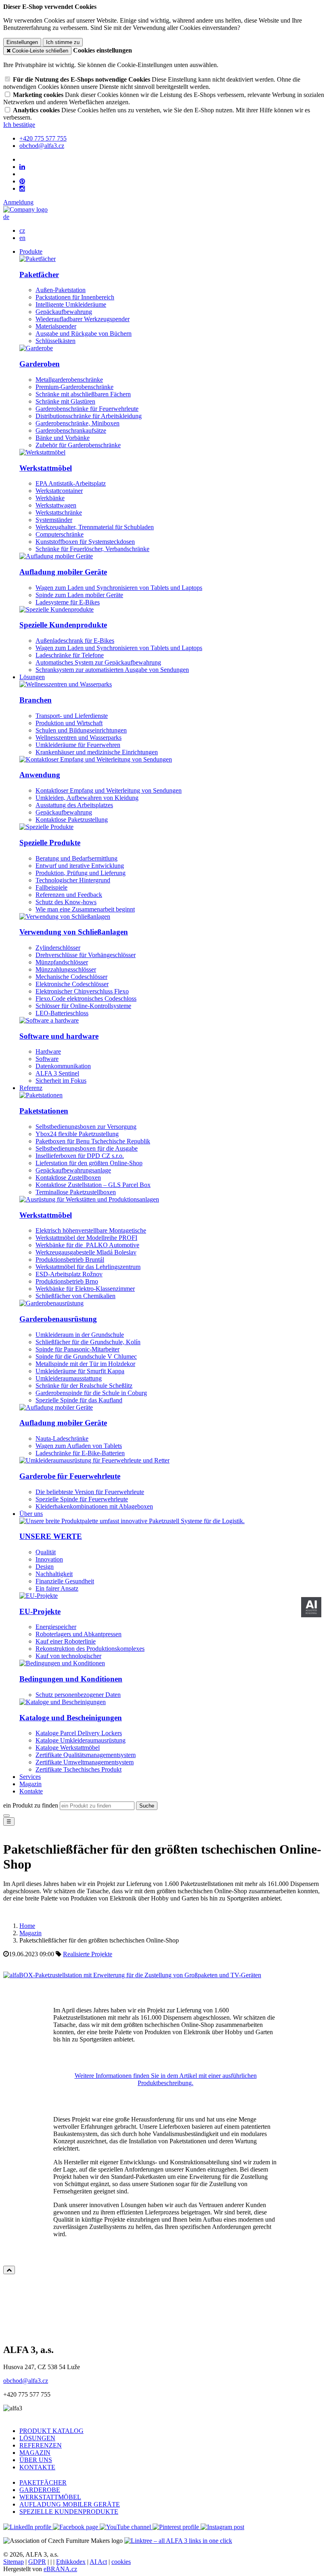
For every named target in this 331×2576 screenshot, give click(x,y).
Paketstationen (44, 1111)
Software (47, 1059)
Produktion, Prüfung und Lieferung (81, 873)
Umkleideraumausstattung (69, 1378)
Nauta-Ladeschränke (62, 1438)
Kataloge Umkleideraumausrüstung (81, 1740)
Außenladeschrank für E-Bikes (75, 641)
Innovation (49, 1559)
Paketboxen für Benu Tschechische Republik (93, 1141)
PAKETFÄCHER (43, 2482)
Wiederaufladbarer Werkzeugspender (83, 319)
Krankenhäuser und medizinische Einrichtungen (97, 752)
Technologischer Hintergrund (73, 880)
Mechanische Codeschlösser (71, 977)
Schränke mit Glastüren (65, 401)
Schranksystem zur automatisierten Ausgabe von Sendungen (112, 670)
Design (45, 1567)
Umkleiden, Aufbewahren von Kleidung (87, 798)
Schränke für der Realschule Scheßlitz (84, 1386)
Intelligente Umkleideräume (71, 304)
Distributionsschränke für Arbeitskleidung (89, 416)
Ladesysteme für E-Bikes (68, 602)
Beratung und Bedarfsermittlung (76, 858)
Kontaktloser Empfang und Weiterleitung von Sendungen (109, 790)
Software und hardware (59, 1036)
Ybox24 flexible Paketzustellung (77, 1134)
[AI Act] (311, 1607)
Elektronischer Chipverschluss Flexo (82, 991)
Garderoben (40, 364)
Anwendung (40, 775)
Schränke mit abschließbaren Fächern (83, 394)
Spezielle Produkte (50, 843)
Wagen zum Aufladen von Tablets (79, 1446)
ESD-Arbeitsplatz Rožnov (69, 1274)
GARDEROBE (40, 2490)
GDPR (37, 2562)
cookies (121, 2562)
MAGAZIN (35, 2453)
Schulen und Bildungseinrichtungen (81, 730)
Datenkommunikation (63, 1066)
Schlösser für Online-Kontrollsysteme (83, 1006)
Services (30, 1777)
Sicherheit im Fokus (61, 1081)
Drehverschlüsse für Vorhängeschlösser (86, 955)
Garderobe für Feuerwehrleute (70, 1476)
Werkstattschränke (59, 512)
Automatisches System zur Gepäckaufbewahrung (98, 662)
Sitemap (14, 2562)
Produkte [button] (31, 251)
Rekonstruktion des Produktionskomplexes (90, 1649)
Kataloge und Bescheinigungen (71, 1718)
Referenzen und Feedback (69, 895)
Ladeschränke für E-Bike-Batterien (80, 1453)
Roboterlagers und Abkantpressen (79, 1634)
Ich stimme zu (63, 42)
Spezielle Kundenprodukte (63, 625)
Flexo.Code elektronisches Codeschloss (86, 999)
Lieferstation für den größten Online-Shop (89, 1163)
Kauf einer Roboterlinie (66, 1641)
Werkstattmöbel (46, 468)
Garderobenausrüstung (58, 1319)
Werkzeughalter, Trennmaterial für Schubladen (95, 527)
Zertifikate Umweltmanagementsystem (85, 1762)
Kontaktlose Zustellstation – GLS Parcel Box (93, 1185)
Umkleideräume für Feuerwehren (78, 745)
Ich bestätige (19, 125)
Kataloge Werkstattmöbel (68, 1748)
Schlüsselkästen (56, 341)
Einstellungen (22, 42)
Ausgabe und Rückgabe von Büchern (84, 334)
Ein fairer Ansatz (57, 1588)
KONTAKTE (37, 2467)
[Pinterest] (22, 181)
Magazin (30, 1784)
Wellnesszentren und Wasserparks (79, 738)
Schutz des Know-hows (66, 902)
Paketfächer (39, 275)
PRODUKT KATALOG (51, 2431)
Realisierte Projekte (88, 1954)
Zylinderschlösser (58, 948)
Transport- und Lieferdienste (72, 716)
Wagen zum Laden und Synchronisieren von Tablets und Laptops (119, 588)
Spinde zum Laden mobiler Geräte (79, 595)
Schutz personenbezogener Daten (78, 1695)
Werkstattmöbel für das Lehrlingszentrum (88, 1267)
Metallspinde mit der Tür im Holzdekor (85, 1364)
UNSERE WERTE (51, 1536)
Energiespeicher (56, 1627)
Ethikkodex (71, 2562)
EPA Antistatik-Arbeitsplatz (71, 483)
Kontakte (31, 1791)
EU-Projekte (40, 1611)
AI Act (98, 2562)
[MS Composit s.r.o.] (25, 209)
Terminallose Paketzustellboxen (76, 1192)
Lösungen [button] (32, 677)
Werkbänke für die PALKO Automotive (87, 1245)
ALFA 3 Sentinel (57, 1073)
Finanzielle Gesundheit (65, 1581)
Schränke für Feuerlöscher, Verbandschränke (92, 549)
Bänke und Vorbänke (63, 438)
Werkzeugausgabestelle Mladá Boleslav (86, 1252)
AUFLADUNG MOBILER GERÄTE (70, 2504)
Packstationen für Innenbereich (75, 297)
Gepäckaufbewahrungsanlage (73, 1170)
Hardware (48, 1051)
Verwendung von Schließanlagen (74, 932)
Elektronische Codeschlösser (72, 984)
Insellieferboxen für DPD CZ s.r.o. (80, 1156)
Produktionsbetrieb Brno (67, 1281)
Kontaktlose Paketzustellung (72, 820)
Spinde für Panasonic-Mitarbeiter (78, 1349)
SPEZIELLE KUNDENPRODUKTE (69, 2512)
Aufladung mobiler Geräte (63, 572)
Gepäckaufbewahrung (64, 312)
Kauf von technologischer (68, 1656)
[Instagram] (22, 189)
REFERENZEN (41, 2445)
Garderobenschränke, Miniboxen (78, 423)
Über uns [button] (31, 1514)
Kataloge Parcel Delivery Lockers (79, 1733)
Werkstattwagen (56, 505)
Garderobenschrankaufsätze (71, 430)
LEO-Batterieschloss (62, 1013)
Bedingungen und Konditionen (71, 1679)
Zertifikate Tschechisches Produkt (79, 1769)
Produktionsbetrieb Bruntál (70, 1260)
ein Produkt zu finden (31, 1805)
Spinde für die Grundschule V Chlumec (86, 1356)
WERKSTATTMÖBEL (50, 2497)
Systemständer (54, 520)
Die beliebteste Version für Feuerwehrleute (90, 1492)
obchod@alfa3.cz (26, 2381)
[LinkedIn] (22, 167)
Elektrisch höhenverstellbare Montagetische (91, 1230)
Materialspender (56, 326)
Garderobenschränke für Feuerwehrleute (87, 409)
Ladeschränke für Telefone (70, 655)
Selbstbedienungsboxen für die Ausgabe (87, 1148)
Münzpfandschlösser (62, 962)
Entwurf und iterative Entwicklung (80, 866)
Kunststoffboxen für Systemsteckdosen (85, 542)
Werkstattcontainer (59, 491)
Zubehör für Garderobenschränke (78, 445)
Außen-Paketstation (61, 290)
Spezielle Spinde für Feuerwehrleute (82, 1499)
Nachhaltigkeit (54, 1574)
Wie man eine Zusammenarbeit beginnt (85, 909)
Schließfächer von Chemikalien (75, 1296)
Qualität (46, 1552)
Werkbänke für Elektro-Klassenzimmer (85, 1289)
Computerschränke (60, 534)
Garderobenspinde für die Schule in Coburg (91, 1393)
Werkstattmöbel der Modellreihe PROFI (86, 1238)
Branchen (36, 700)
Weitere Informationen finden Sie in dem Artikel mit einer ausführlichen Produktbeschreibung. (166, 2079)
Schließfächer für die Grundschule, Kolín (88, 1342)
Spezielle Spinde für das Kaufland (79, 1400)
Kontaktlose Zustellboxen (68, 1178)
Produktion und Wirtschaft (69, 723)
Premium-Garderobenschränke (74, 387)
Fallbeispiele (51, 887)
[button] (6, 217)
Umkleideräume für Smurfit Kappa (80, 1371)
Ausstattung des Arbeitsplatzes (74, 805)
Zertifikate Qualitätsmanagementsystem (86, 1755)
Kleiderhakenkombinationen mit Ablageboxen (94, 1506)
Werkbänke (50, 498)
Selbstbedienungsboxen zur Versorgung (86, 1127)
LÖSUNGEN (37, 2438)
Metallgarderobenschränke (69, 380)
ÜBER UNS (36, 2460)
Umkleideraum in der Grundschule (80, 1335)
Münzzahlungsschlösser (66, 969)
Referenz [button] (31, 1088)
